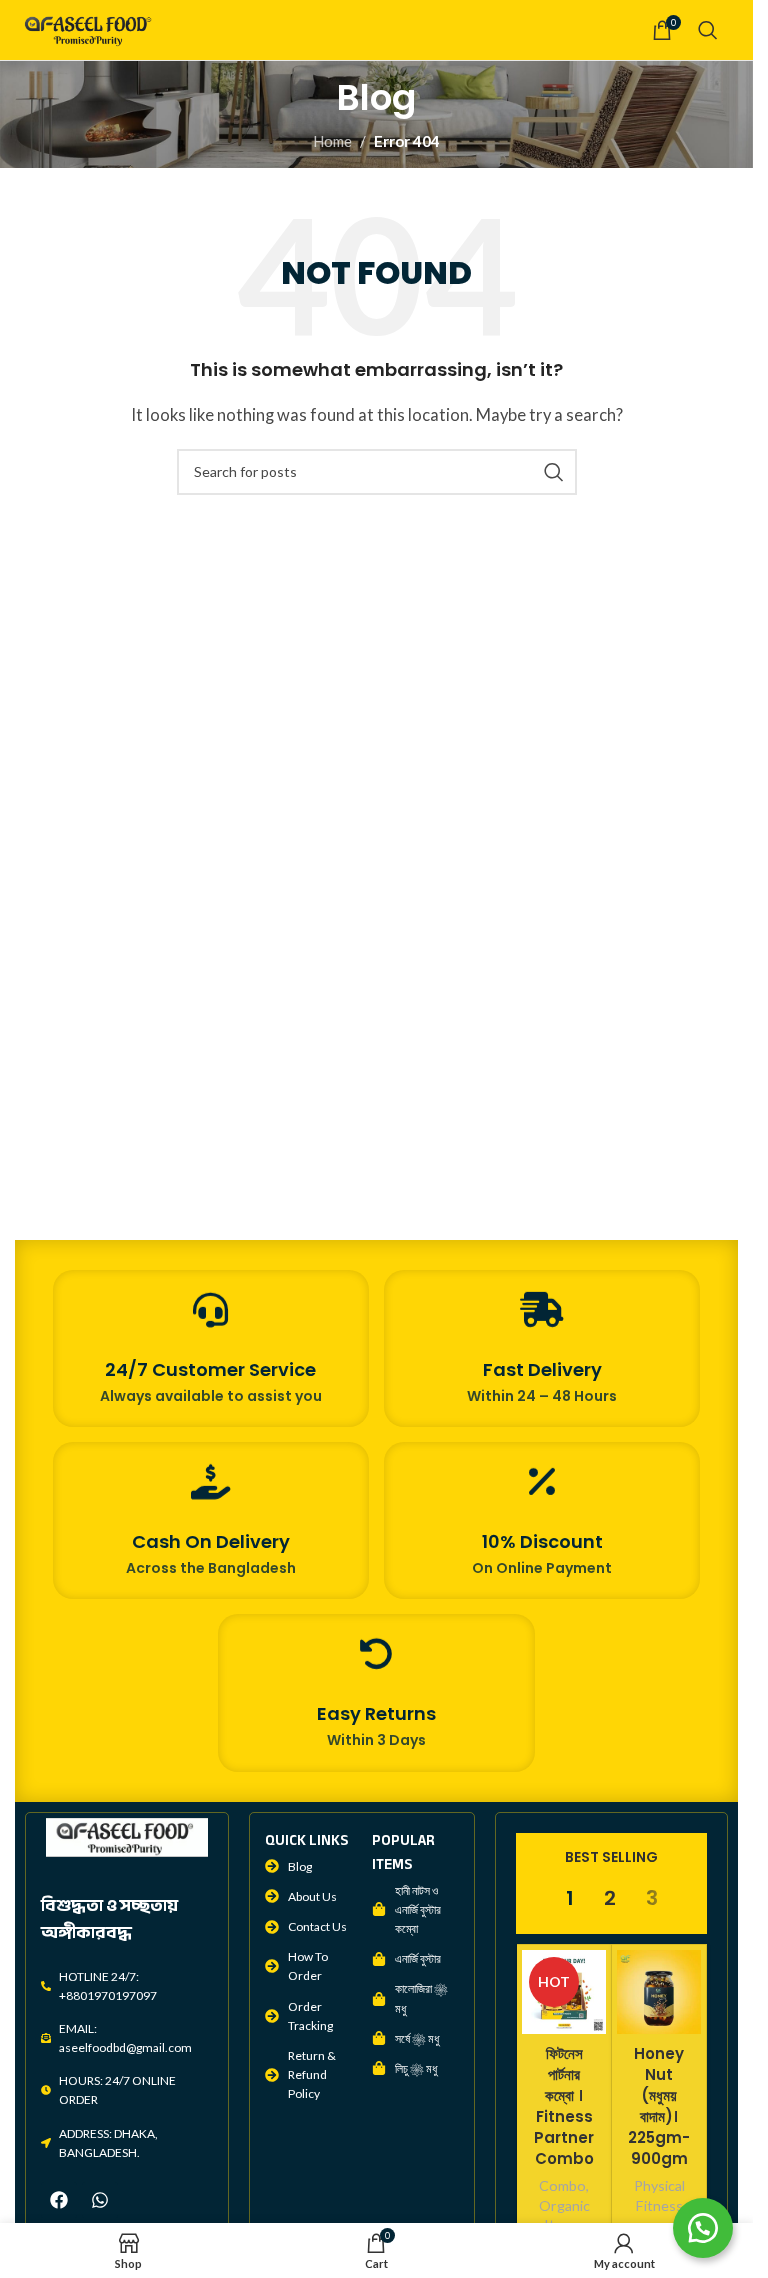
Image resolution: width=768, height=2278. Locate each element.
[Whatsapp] (100, 2200)
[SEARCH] (554, 472)
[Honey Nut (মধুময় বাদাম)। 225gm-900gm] (659, 1992)
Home (332, 141)
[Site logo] (90, 28)
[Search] (708, 30)
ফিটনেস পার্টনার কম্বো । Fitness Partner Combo (564, 2106)
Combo (562, 2185)
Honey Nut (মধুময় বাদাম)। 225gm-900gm (659, 2106)
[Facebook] (59, 2200)
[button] (703, 2228)
